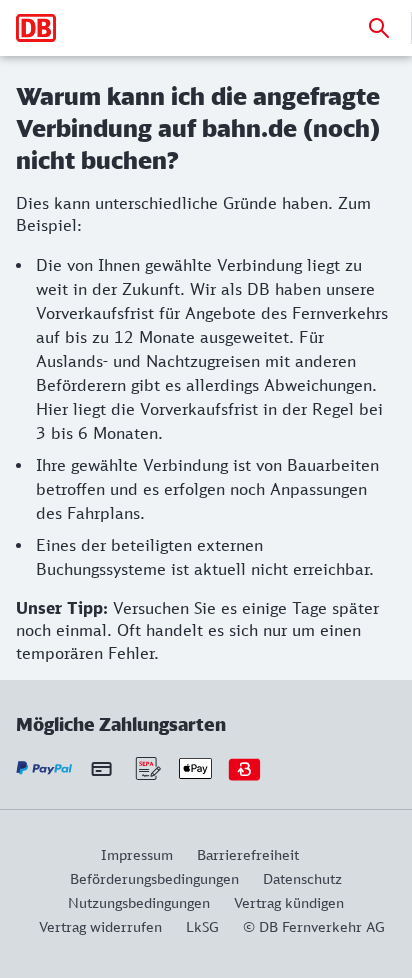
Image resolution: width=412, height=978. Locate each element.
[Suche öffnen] (379, 28)
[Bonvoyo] (244, 768)
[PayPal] (44, 768)
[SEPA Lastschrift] (146, 768)
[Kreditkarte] (101, 769)
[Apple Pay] (195, 768)
